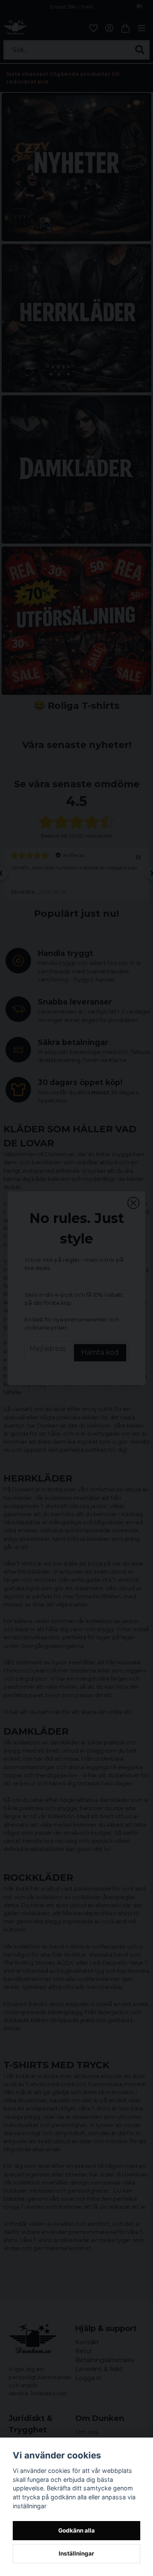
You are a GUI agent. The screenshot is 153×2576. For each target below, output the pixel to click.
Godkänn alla (76, 2530)
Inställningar (76, 2553)
